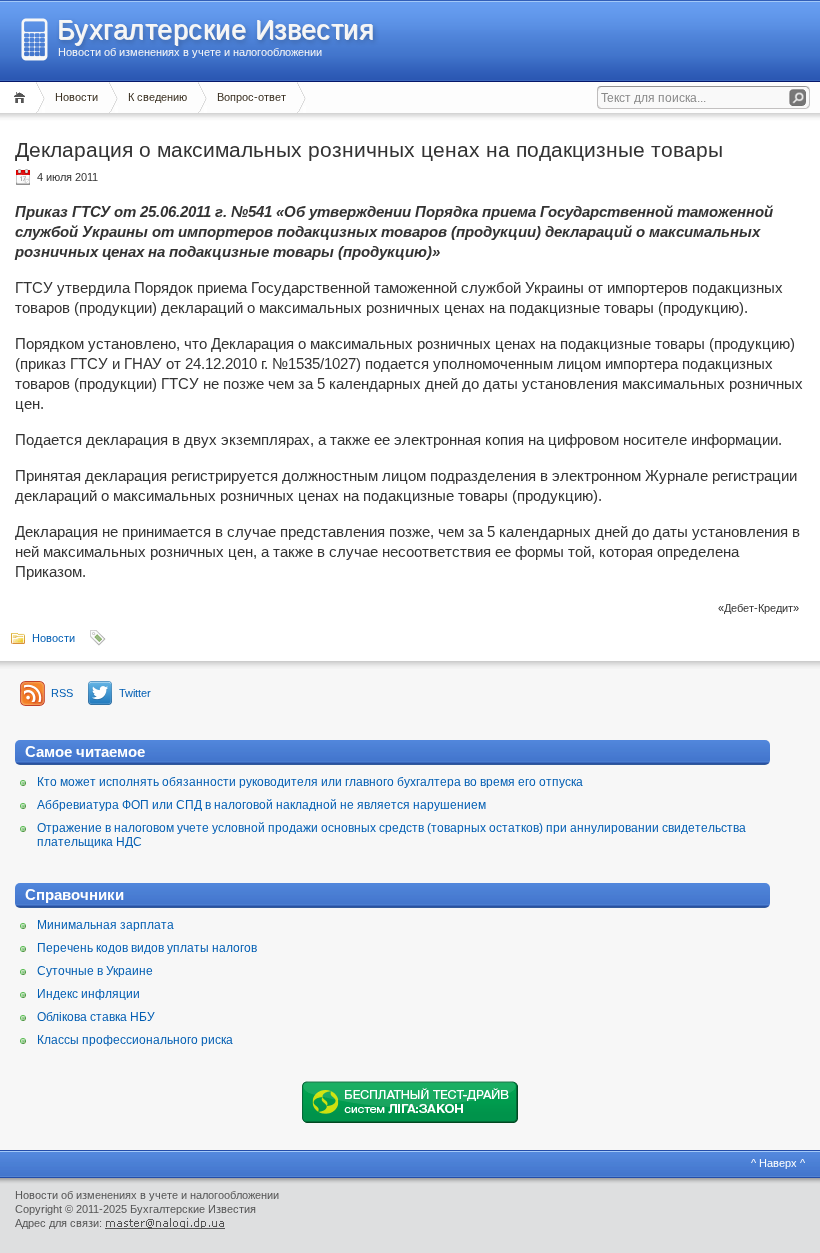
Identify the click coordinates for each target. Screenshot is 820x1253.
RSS (62, 693)
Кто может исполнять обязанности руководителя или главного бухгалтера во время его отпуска (310, 782)
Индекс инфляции (88, 994)
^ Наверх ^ (778, 1163)
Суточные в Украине (95, 971)
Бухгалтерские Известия (215, 30)
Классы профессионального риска (135, 1040)
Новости (76, 97)
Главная (22, 97)
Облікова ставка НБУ (96, 1017)
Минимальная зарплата (105, 925)
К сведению (157, 97)
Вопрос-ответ (251, 97)
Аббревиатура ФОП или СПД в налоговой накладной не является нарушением (261, 805)
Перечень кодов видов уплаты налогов (147, 948)
